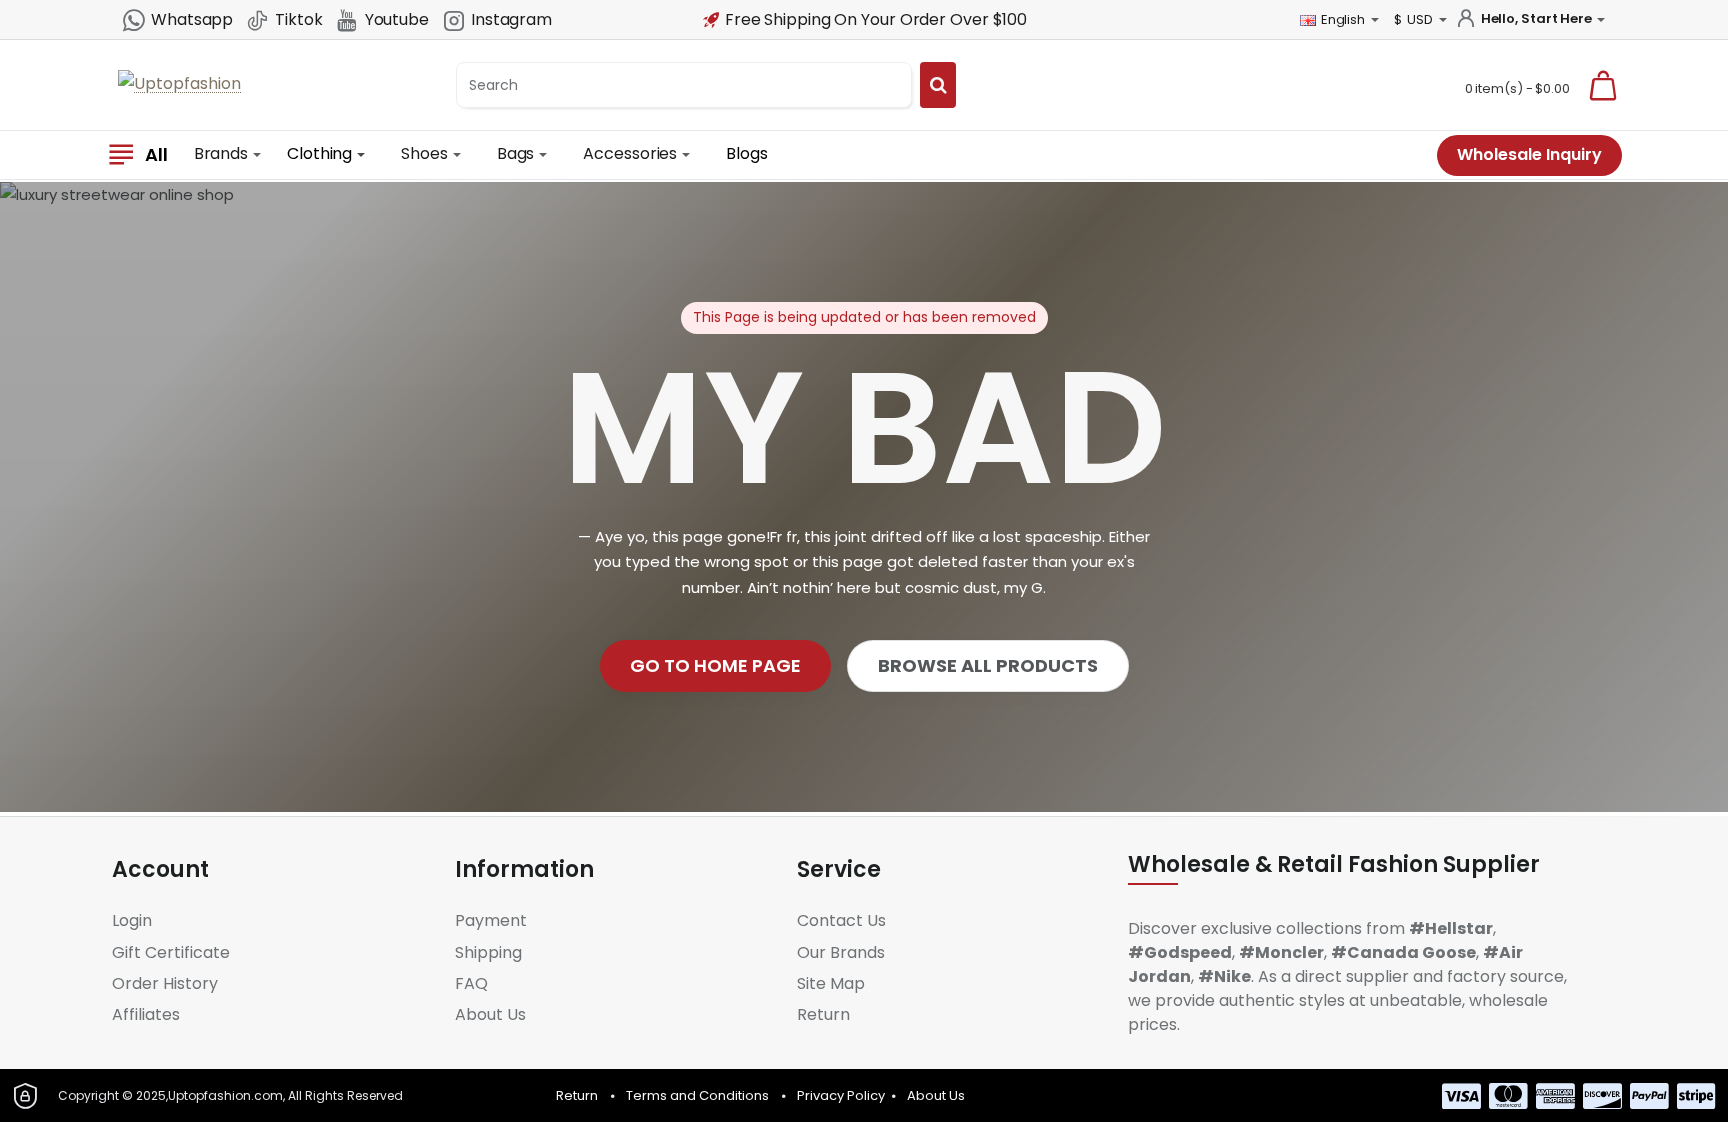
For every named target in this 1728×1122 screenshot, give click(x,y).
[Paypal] (1649, 1096)
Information (524, 870)
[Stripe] (1696, 1096)
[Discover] (1602, 1096)
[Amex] (1555, 1096)
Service (839, 870)
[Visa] (1461, 1096)
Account (160, 870)
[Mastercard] (1508, 1096)
